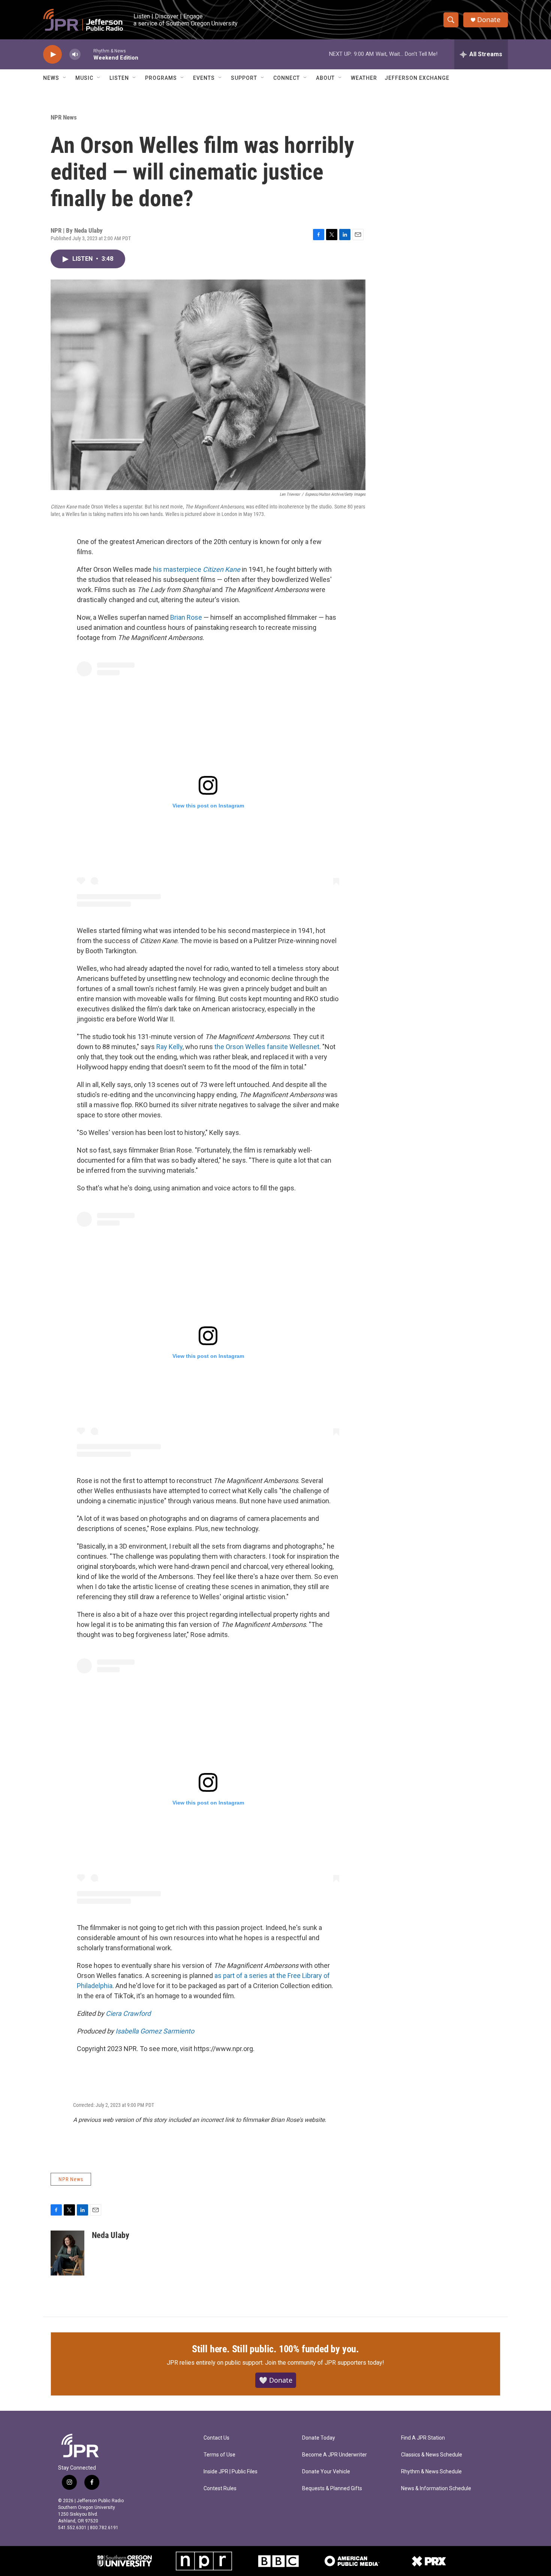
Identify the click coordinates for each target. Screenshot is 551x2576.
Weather (364, 78)
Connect (287, 78)
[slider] (87, 54)
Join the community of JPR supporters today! (325, 2363)
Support (244, 78)
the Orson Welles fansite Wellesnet (267, 1047)
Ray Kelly (169, 1047)
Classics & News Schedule (432, 2455)
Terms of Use (219, 2455)
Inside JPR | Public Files (231, 2472)
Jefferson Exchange (417, 78)
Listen (119, 78)
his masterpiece (197, 569)
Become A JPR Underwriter (335, 2455)
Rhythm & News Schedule (431, 2472)
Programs (161, 78)
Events (204, 78)
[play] (52, 55)
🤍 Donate (276, 2380)
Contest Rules (220, 2489)
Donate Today (319, 2438)
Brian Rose (186, 617)
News (51, 78)
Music (84, 78)
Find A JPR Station (423, 2438)
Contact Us (216, 2438)
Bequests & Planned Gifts (332, 2489)
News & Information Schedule (436, 2489)
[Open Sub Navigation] (65, 78)
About (325, 78)
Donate (489, 20)
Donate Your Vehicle (326, 2472)
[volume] (75, 55)
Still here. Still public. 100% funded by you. (275, 2349)
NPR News (64, 117)
